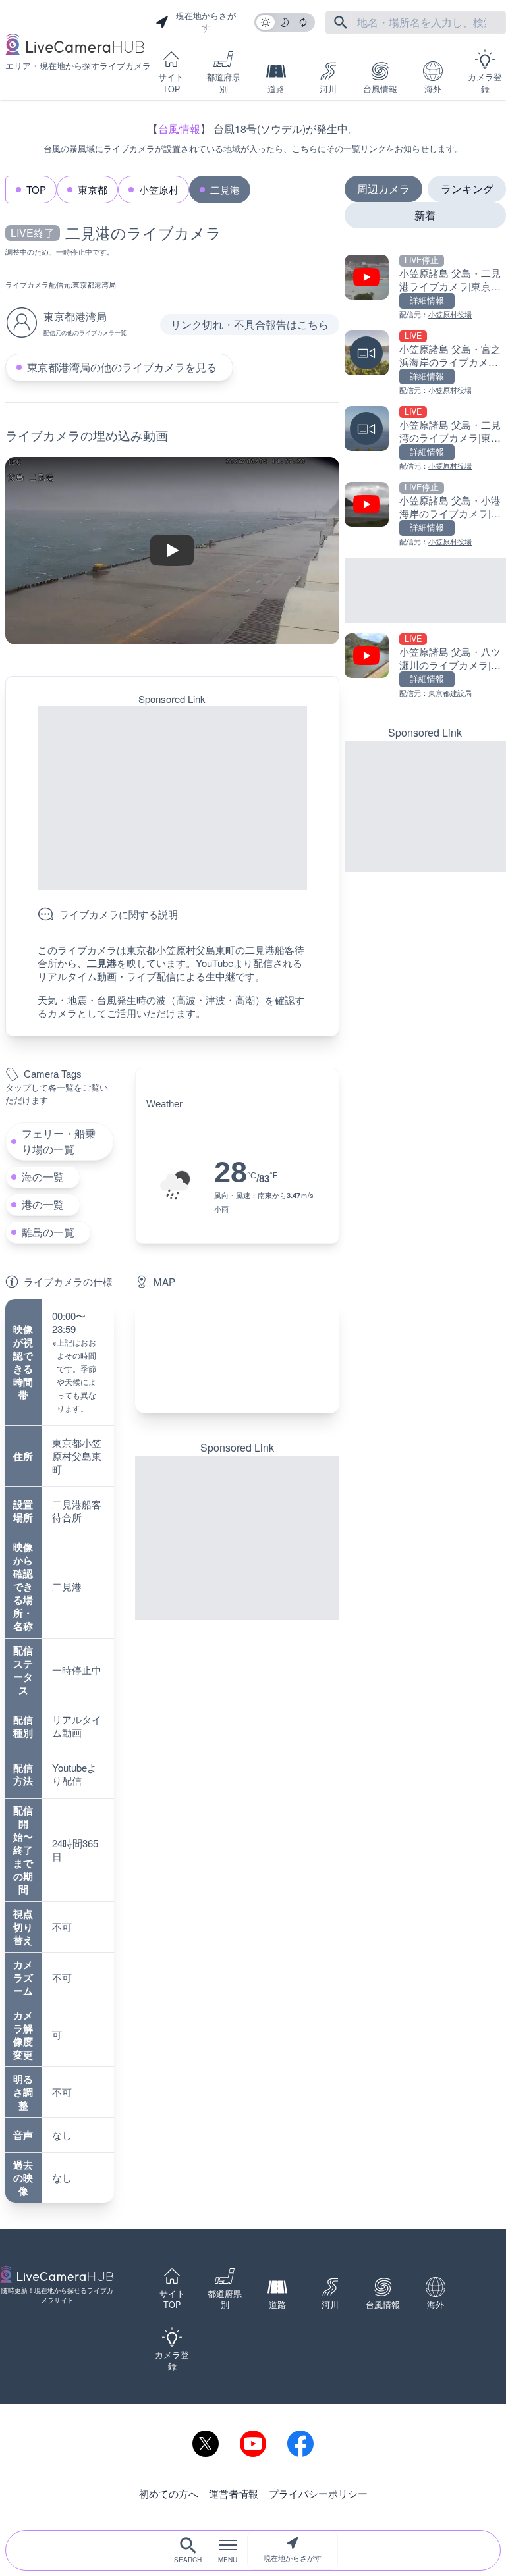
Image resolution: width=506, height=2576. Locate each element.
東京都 (93, 189)
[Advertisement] (172, 798)
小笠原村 (159, 189)
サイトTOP (171, 83)
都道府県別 (223, 83)
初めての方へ (169, 2493)
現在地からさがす (293, 2558)
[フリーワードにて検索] (341, 22)
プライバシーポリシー (318, 2493)
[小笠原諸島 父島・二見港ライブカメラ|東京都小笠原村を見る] (425, 287)
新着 (425, 215)
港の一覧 (43, 1204)
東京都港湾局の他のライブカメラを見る (122, 367)
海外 (433, 89)
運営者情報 (234, 2493)
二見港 (225, 189)
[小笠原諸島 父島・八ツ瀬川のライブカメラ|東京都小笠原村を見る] (425, 666)
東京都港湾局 (94, 284)
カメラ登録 (485, 83)
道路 (276, 89)
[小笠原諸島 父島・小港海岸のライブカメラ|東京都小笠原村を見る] (425, 514)
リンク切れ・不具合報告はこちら (250, 324)
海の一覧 (43, 1177)
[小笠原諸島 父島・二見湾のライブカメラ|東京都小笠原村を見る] (425, 439)
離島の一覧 (48, 1232)
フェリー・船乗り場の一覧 (59, 1141)
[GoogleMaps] (237, 1356)
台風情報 (380, 89)
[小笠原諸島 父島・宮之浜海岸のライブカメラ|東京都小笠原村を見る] (425, 363)
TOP (36, 189)
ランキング (467, 189)
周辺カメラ (383, 189)
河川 (328, 89)
